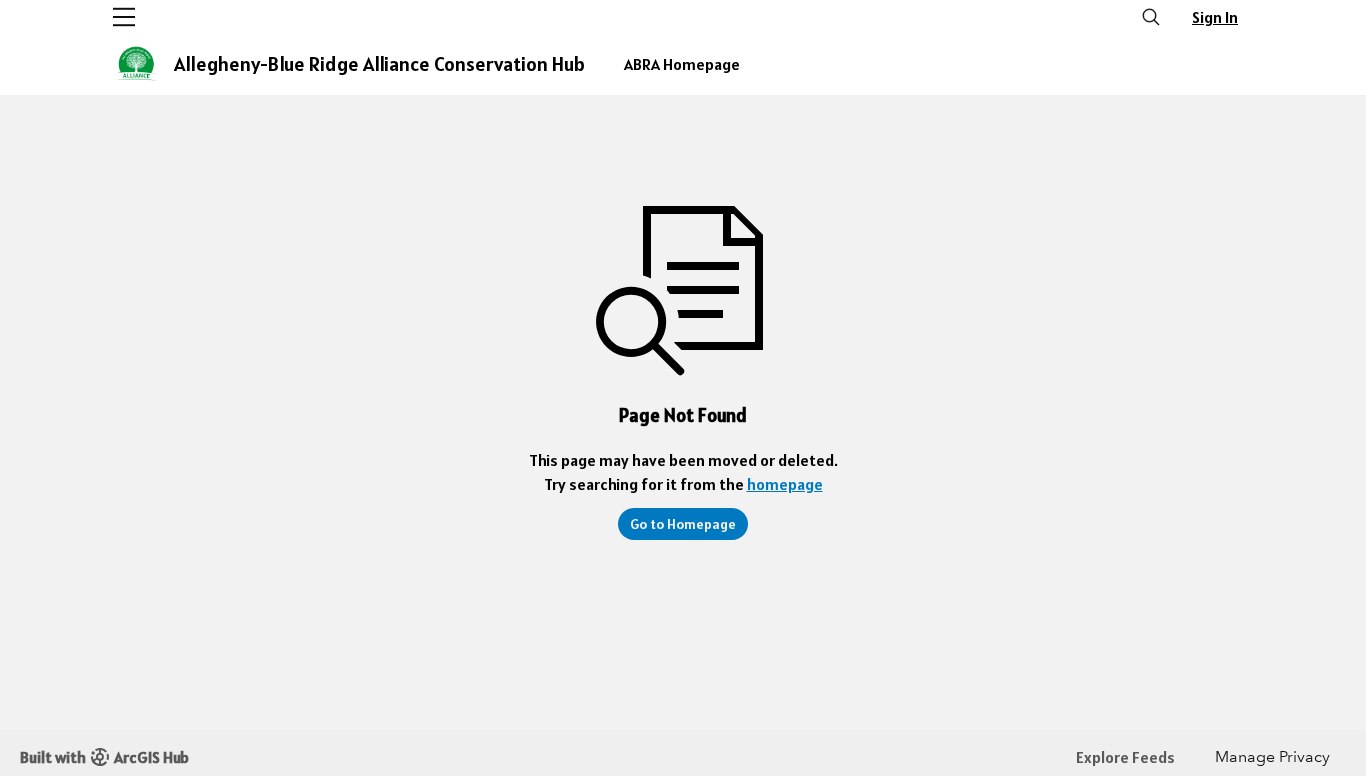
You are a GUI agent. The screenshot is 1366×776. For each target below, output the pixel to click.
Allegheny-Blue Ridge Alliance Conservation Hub (379, 64)
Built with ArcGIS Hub (104, 757)
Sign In (1215, 17)
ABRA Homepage (682, 64)
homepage (785, 484)
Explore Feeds (1125, 757)
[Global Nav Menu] (124, 17)
